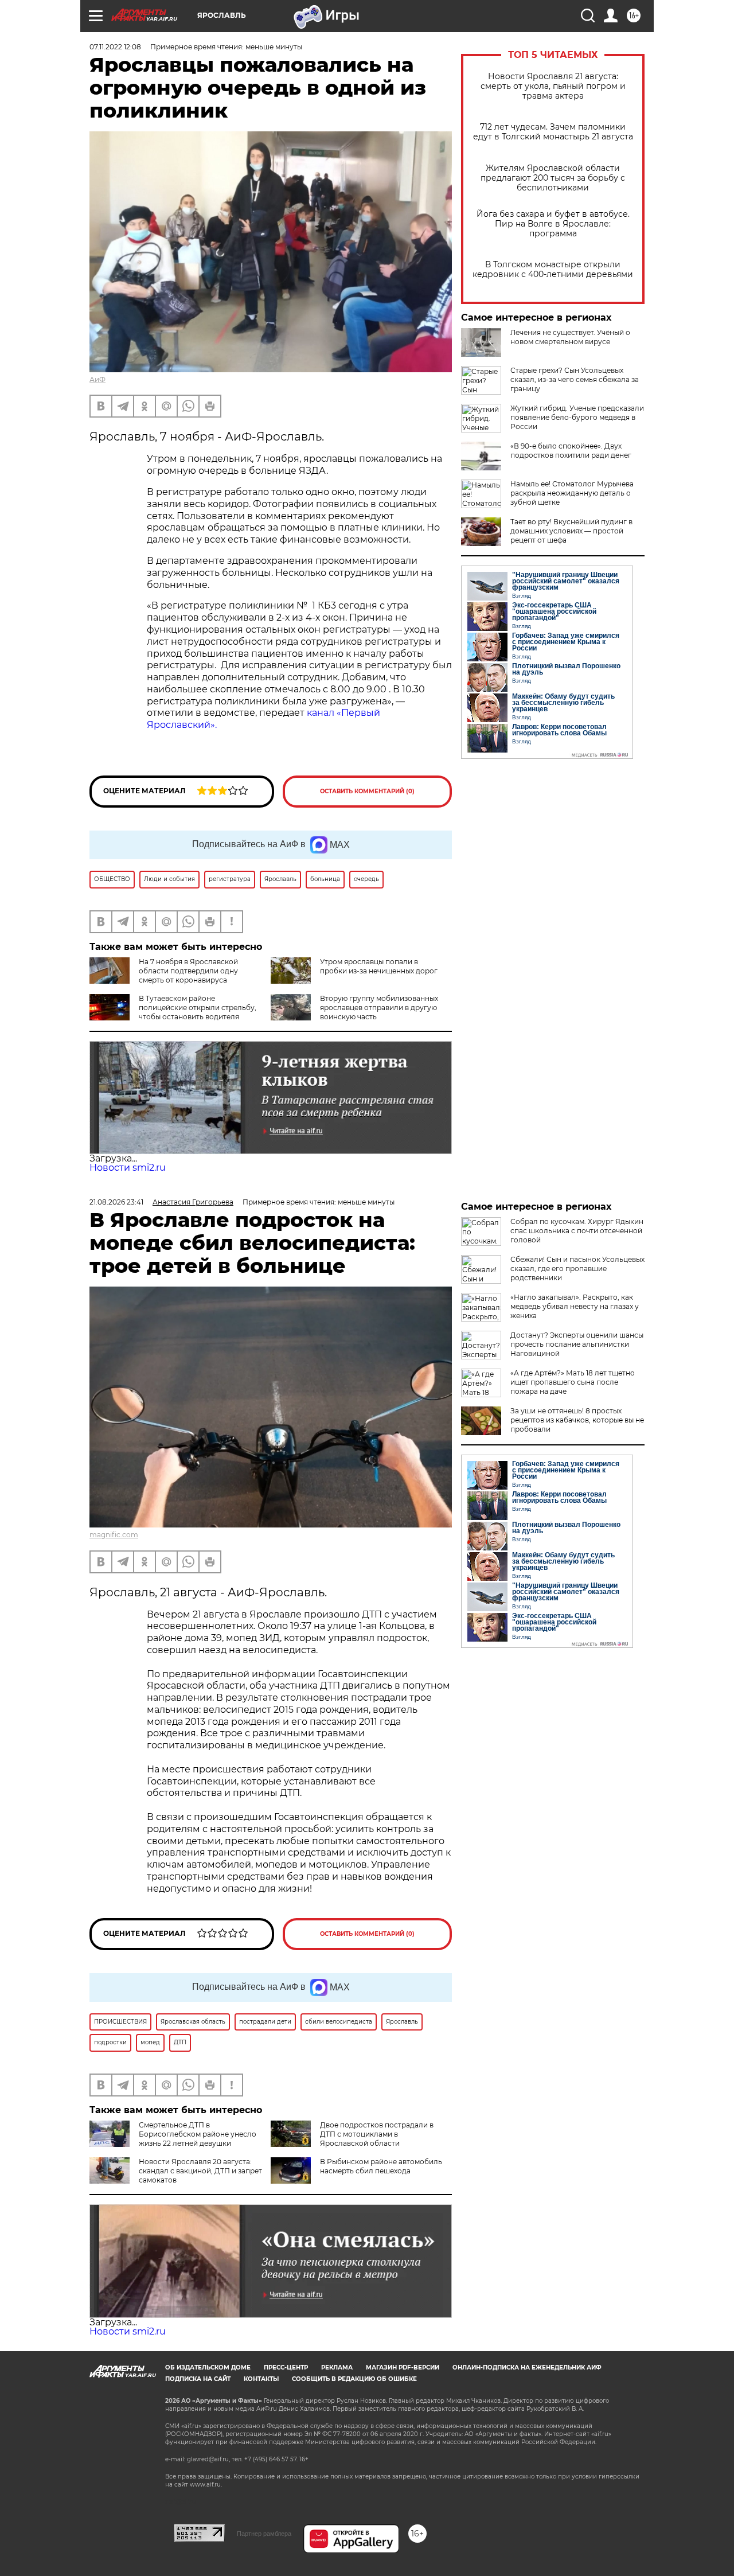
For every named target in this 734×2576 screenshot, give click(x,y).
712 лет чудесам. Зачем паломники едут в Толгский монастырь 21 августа (553, 132)
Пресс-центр (286, 2367)
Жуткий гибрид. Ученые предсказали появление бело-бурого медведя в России (577, 417)
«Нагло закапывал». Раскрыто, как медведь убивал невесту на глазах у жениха (575, 1306)
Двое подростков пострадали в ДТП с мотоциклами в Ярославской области (377, 2134)
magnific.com (114, 1535)
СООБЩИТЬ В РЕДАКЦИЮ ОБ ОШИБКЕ (354, 2379)
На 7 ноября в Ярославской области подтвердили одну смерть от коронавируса (188, 971)
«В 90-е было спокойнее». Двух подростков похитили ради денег (571, 451)
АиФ (97, 379)
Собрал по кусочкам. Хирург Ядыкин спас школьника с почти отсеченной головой (577, 1231)
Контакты (261, 2379)
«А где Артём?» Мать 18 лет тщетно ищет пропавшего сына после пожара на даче (573, 1382)
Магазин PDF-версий (403, 2367)
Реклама (337, 2367)
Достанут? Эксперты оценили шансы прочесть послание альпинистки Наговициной (577, 1344)
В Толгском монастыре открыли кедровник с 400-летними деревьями (553, 270)
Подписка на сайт (198, 2379)
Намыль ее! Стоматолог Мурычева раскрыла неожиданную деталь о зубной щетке (572, 493)
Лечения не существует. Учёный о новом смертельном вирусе (570, 337)
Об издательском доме (208, 2367)
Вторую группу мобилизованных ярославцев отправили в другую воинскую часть (379, 1008)
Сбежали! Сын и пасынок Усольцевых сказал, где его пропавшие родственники (577, 1268)
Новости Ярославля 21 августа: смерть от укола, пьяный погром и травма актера (553, 86)
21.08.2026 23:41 (116, 1202)
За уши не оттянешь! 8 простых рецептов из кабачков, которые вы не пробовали (577, 1420)
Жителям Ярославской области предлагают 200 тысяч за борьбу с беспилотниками (553, 178)
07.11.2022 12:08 (115, 47)
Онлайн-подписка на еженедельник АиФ (527, 2367)
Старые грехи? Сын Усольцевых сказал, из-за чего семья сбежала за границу (575, 379)
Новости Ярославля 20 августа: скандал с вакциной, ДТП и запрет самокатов (200, 2171)
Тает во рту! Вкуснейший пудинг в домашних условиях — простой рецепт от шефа (571, 531)
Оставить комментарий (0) (367, 791)
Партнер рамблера (264, 2534)
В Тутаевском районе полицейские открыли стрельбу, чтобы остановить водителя (198, 1008)
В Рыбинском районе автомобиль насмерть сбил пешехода (381, 2166)
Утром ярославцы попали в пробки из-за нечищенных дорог (379, 966)
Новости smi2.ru (128, 1168)
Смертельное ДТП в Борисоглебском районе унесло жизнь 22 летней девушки (198, 2134)
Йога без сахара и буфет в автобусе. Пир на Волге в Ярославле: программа (553, 224)
